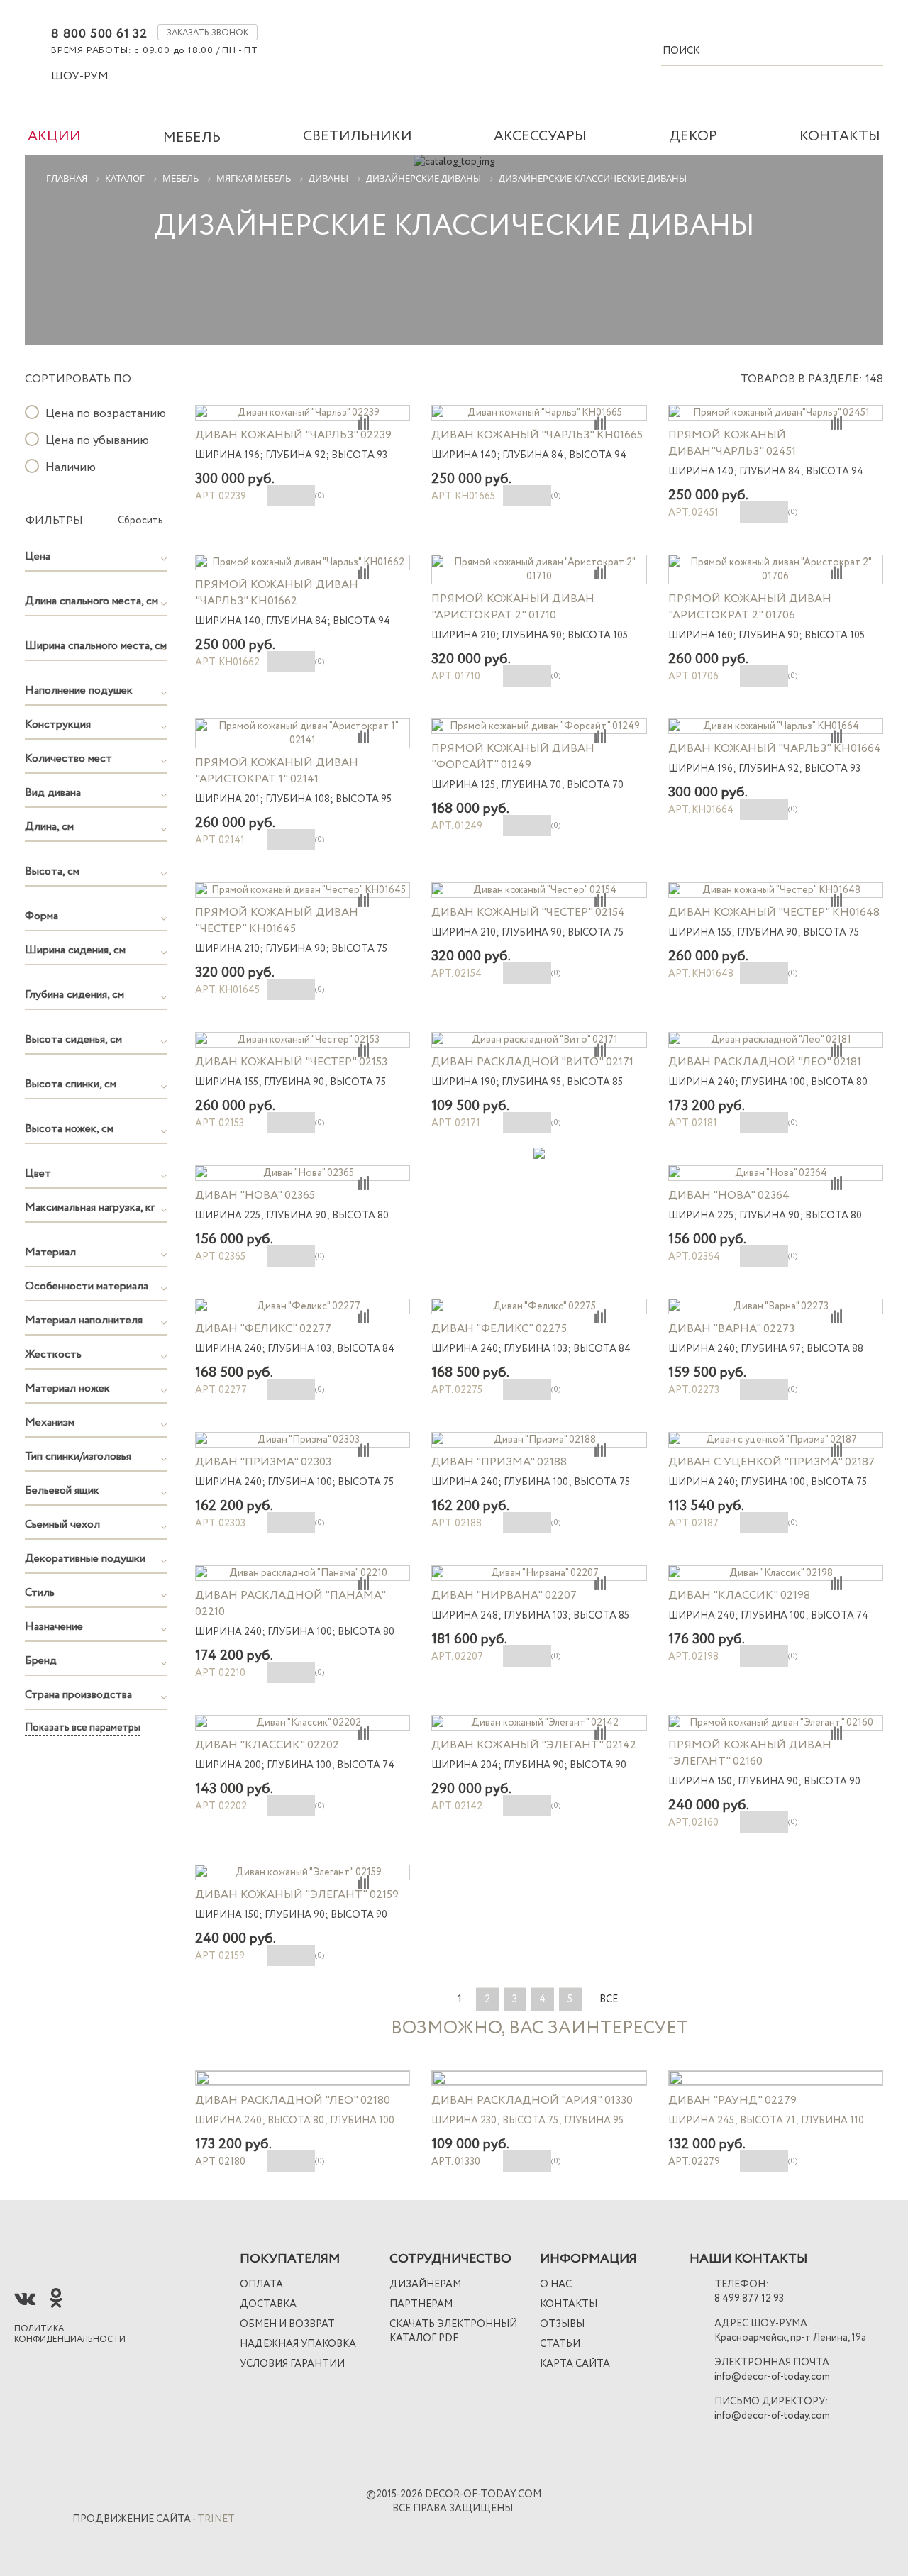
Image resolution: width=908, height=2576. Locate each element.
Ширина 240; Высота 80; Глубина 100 (295, 2121)
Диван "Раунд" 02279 (732, 2100)
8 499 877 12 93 (749, 2299)
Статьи (560, 2344)
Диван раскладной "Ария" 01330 (532, 2100)
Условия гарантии (292, 2364)
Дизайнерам (425, 2284)
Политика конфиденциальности (70, 2334)
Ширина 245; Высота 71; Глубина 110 (766, 2121)
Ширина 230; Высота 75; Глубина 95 (527, 2121)
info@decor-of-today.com (772, 2377)
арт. (220, 2162)
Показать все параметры (83, 1728)
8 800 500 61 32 (99, 34)
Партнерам (421, 2304)
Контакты (569, 2304)
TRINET (216, 2519)
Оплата (261, 2284)
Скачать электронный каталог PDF (453, 2331)
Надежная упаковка (298, 2344)
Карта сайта (575, 2364)
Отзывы (562, 2324)
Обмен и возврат (287, 2324)
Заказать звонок (207, 33)
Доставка (268, 2304)
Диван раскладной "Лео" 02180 (293, 2100)
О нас (556, 2284)
